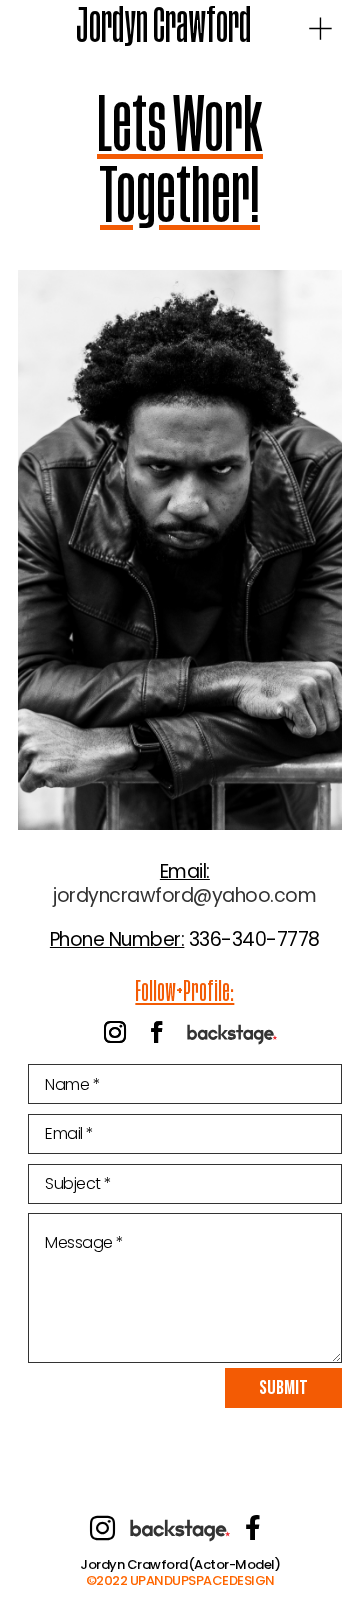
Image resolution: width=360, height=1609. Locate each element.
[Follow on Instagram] (115, 1032)
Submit (283, 1388)
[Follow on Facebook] (157, 1032)
